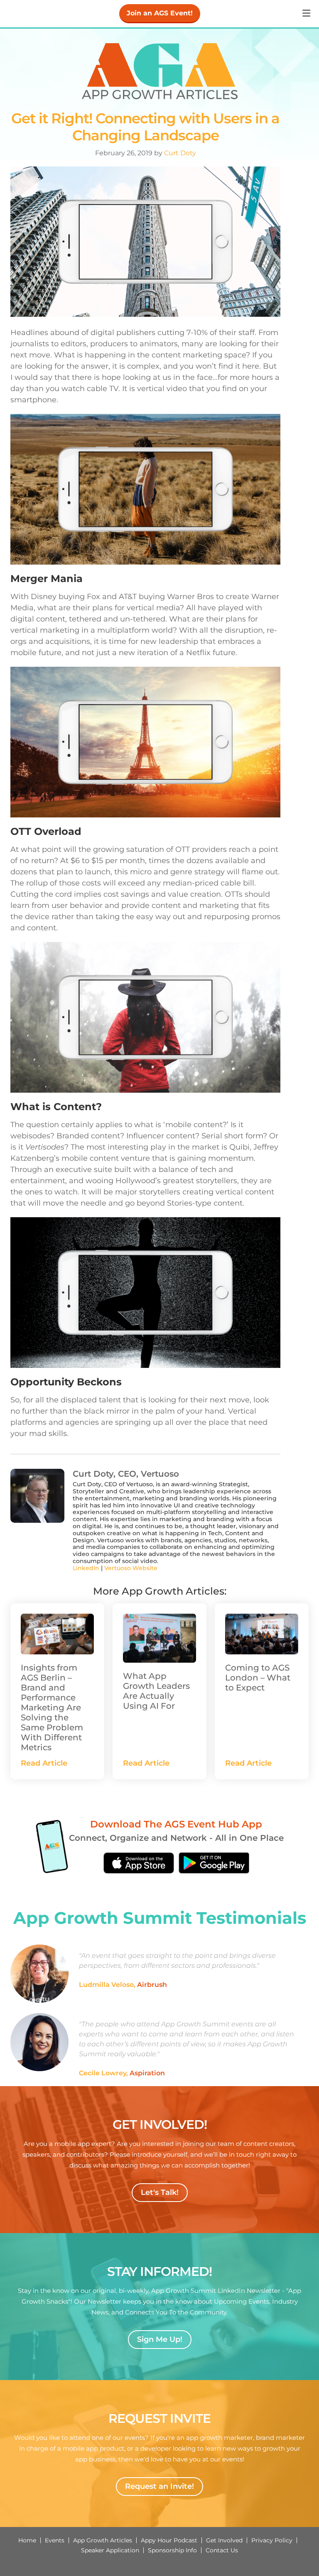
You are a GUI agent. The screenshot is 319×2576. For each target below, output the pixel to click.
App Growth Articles (103, 2540)
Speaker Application (110, 2550)
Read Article (44, 1763)
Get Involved (224, 2540)
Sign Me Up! (160, 2339)
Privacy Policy (272, 2540)
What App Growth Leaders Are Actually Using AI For (156, 1691)
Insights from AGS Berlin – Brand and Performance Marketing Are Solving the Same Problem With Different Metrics (52, 1708)
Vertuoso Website (131, 1568)
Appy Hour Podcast (169, 2540)
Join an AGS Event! (160, 13)
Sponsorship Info (172, 2550)
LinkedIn (86, 1568)
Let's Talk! (160, 2192)
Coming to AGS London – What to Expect (258, 1678)
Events (55, 2540)
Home (27, 2540)
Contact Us (222, 2550)
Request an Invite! (159, 2486)
